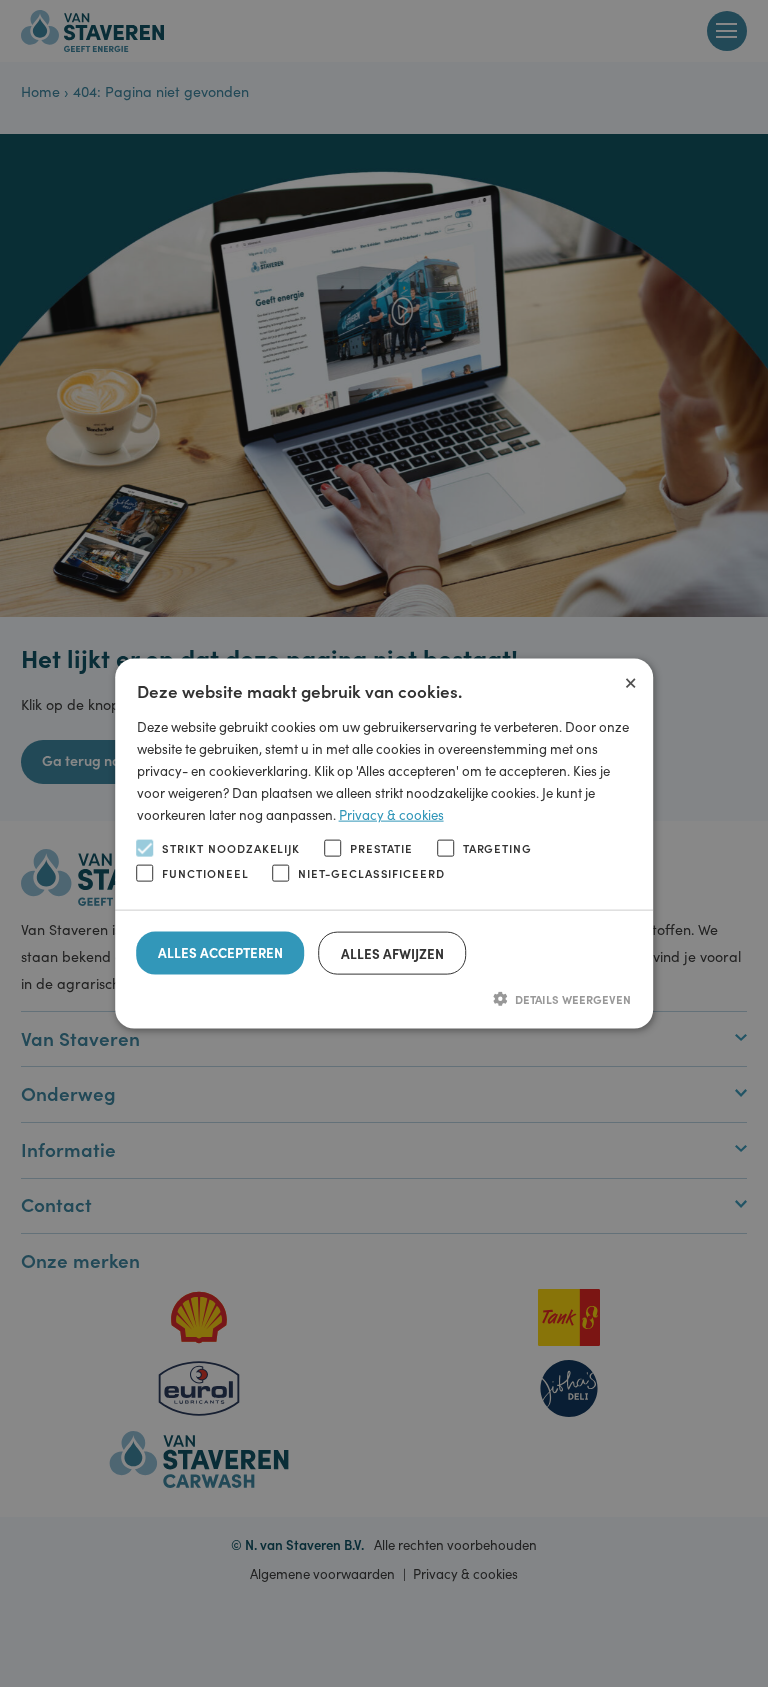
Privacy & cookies (391, 814)
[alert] (384, 843)
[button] (384, 998)
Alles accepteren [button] (220, 951)
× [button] (630, 679)
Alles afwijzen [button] (392, 952)
